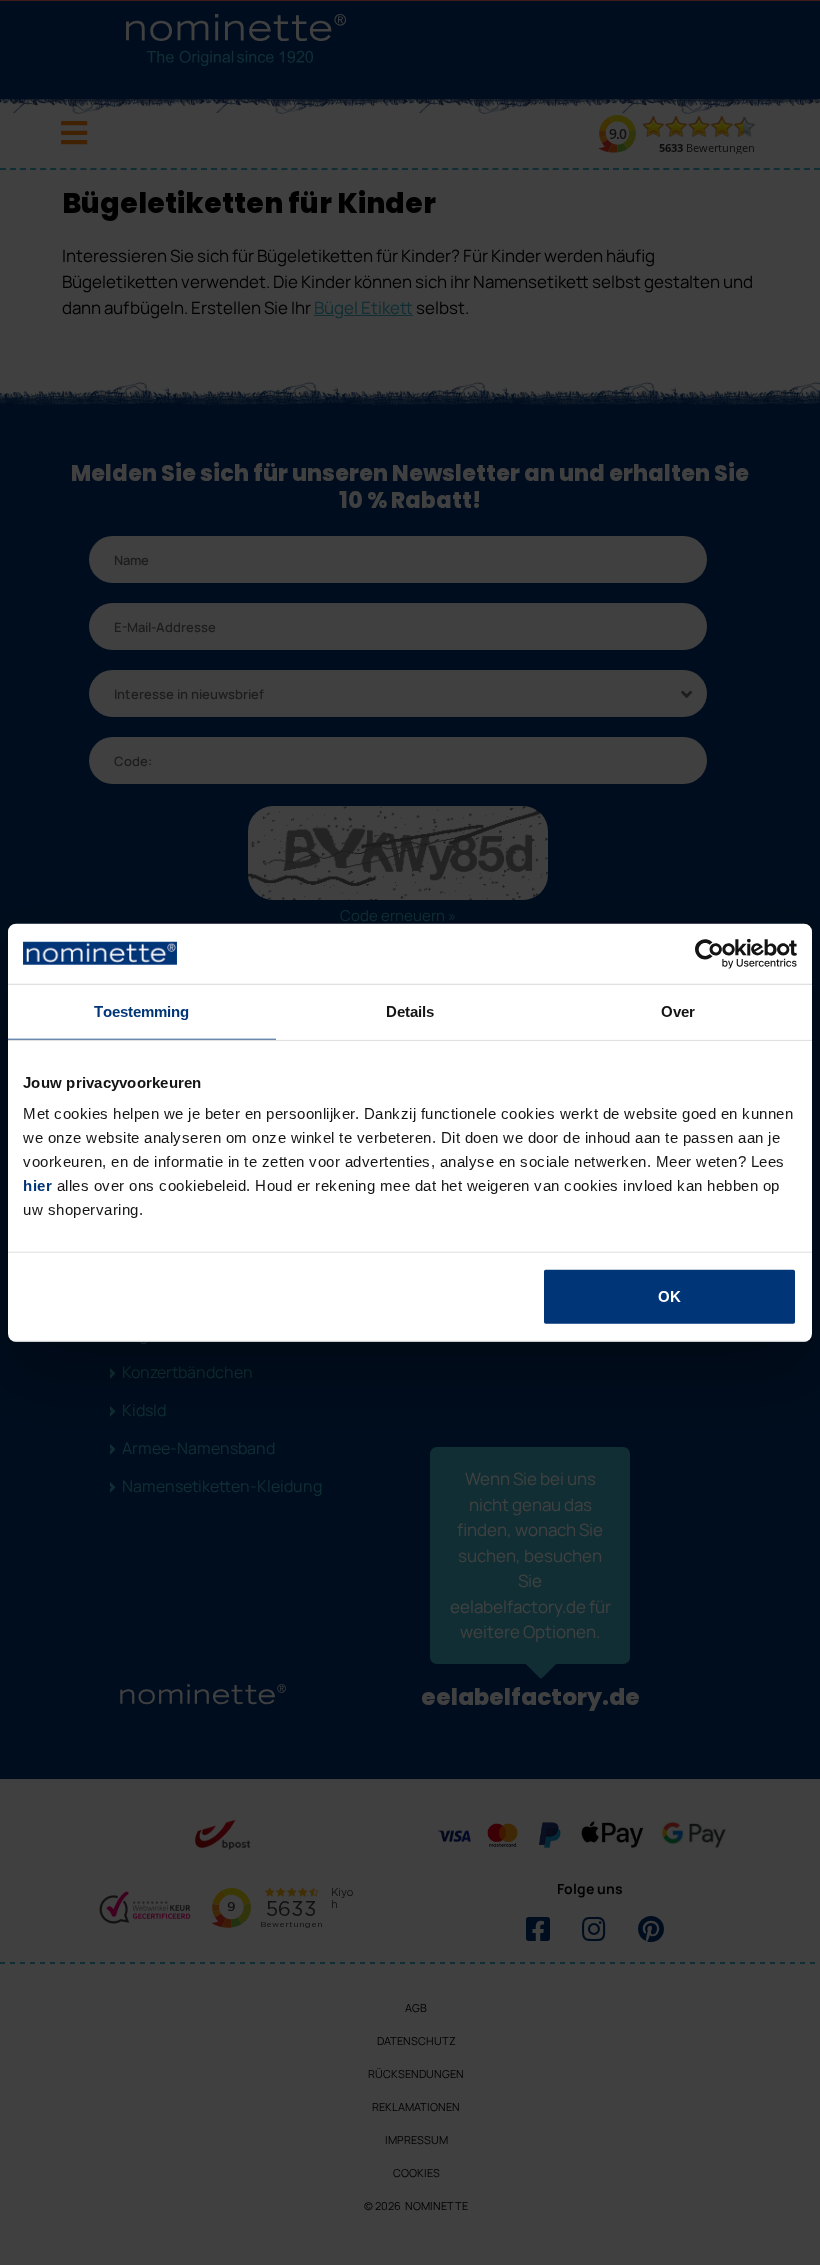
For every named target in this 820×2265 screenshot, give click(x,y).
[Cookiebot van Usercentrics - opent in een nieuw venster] (709, 953)
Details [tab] (410, 1010)
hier (37, 1185)
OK (669, 1296)
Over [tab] (678, 1010)
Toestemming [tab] (141, 1010)
